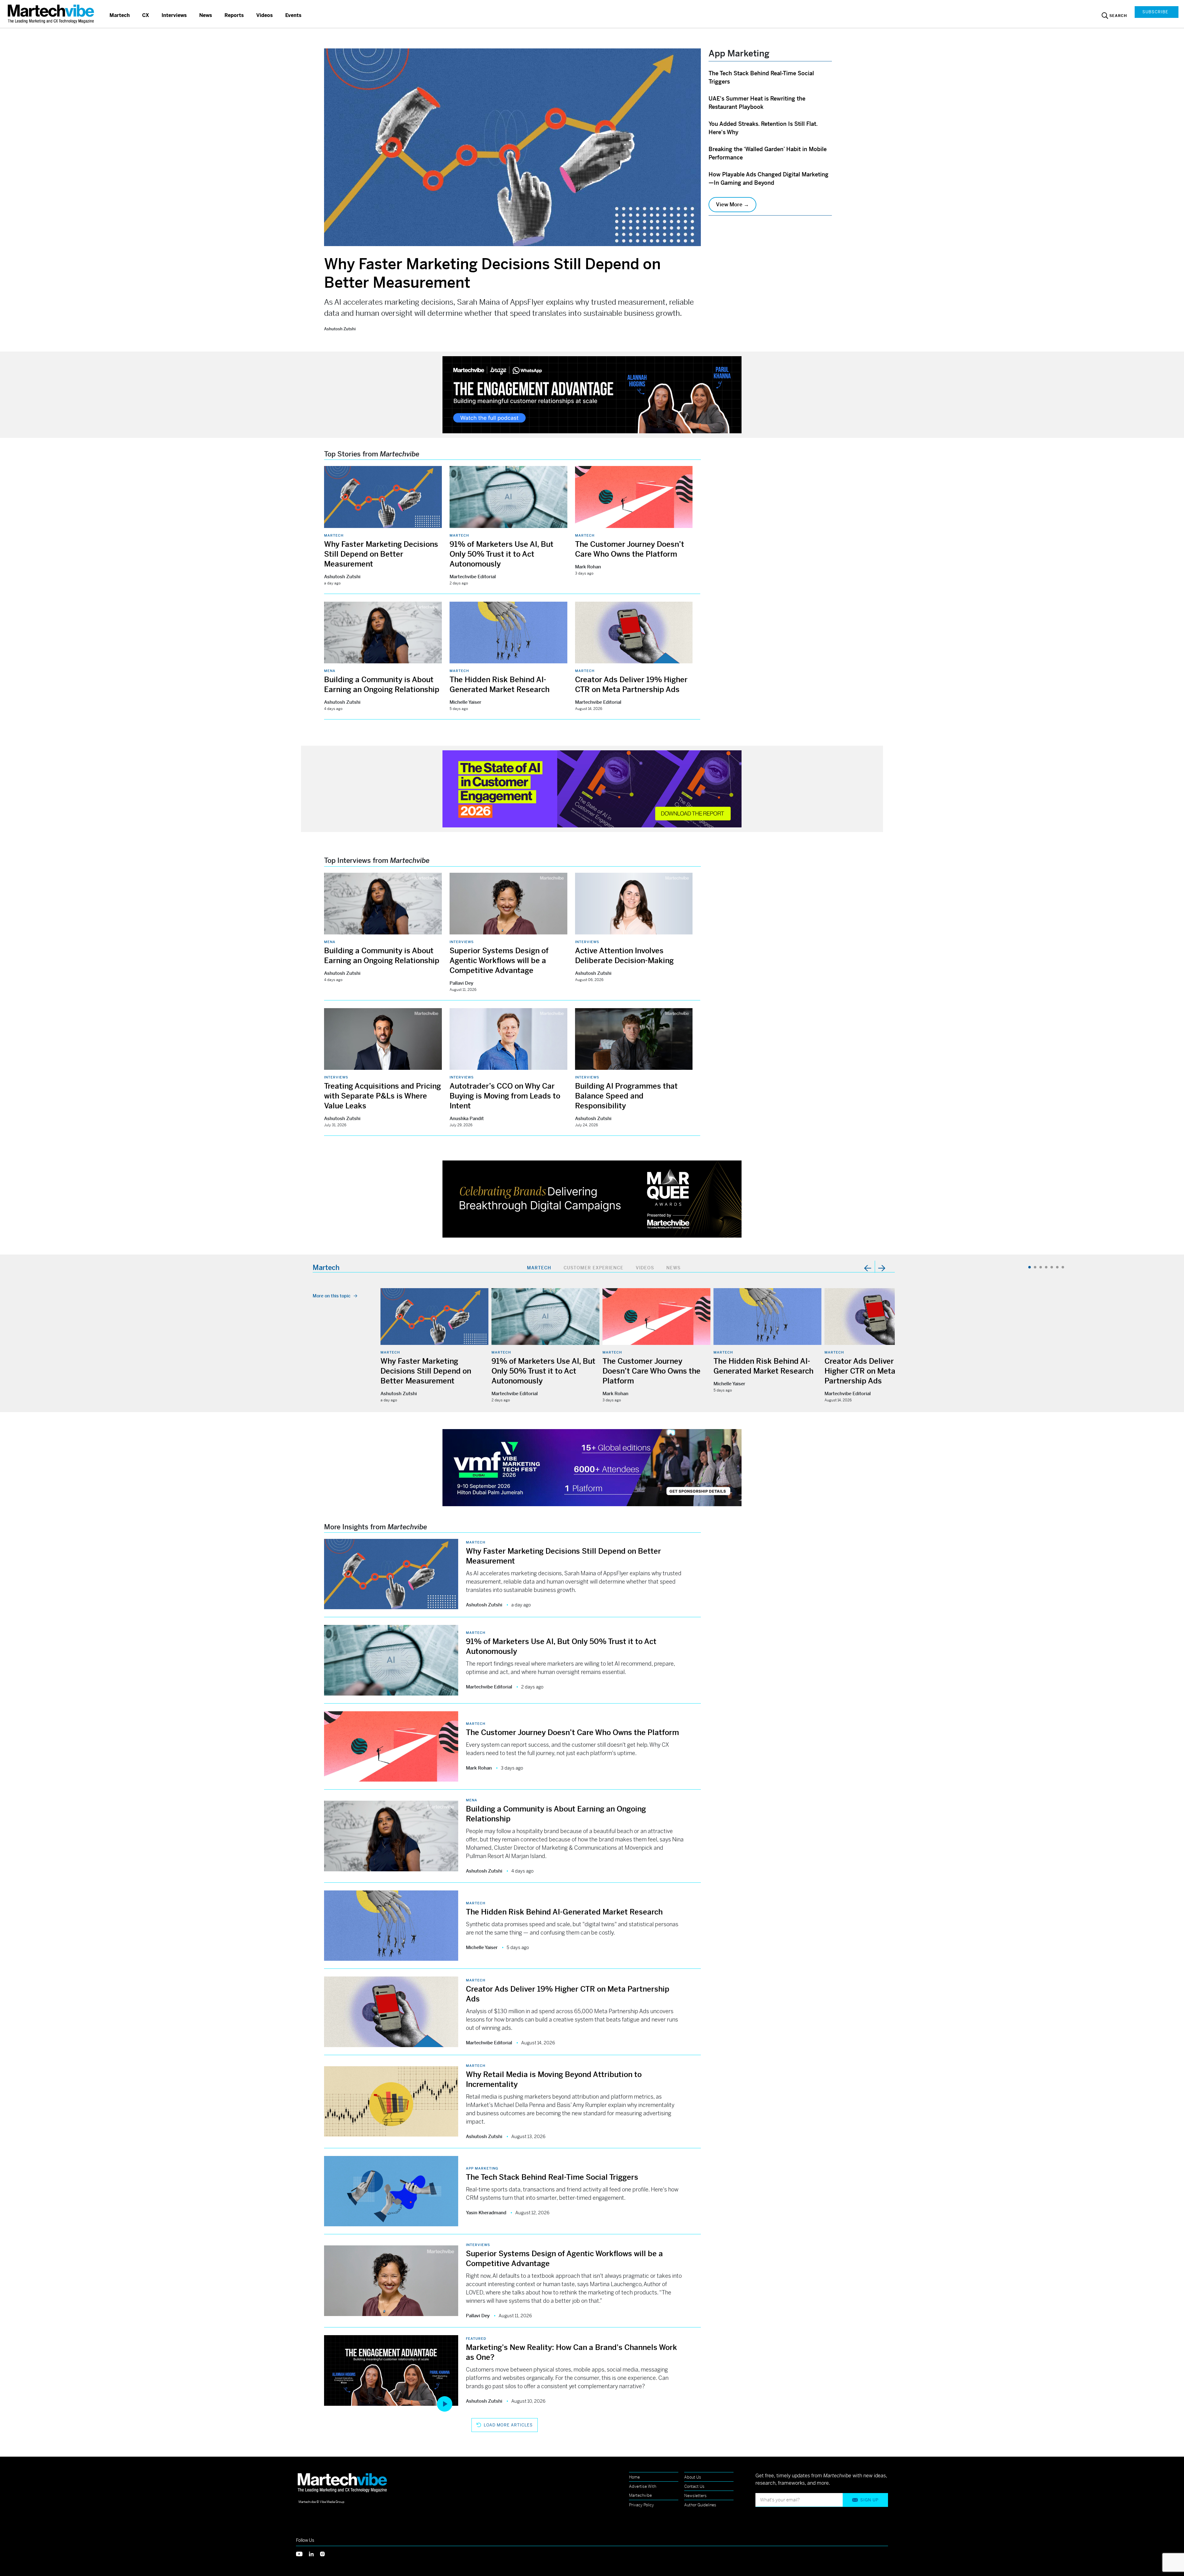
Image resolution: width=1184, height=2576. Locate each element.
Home (634, 2477)
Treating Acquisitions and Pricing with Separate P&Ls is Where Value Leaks (382, 1096)
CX (146, 15)
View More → (732, 204)
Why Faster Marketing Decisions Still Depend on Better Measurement (381, 554)
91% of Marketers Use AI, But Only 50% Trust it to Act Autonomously (502, 554)
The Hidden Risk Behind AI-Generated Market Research (564, 1912)
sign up (869, 2500)
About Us (693, 2477)
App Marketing (482, 2168)
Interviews (174, 15)
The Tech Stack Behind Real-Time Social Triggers (552, 2177)
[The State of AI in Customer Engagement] (592, 788)
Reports (234, 15)
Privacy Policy (641, 2505)
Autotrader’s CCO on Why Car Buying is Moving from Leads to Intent (505, 1096)
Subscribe (1155, 12)
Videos (265, 15)
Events (293, 15)
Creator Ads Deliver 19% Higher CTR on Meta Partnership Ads (868, 1371)
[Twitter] (302, 2553)
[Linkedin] (314, 2553)
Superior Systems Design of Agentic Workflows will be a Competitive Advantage (499, 961)
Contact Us (694, 2486)
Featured (476, 2339)
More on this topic (332, 1296)
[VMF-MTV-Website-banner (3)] (592, 1467)
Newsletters (695, 2496)
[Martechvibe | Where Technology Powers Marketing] (52, 14)
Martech (120, 15)
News (206, 15)
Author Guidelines (700, 2505)
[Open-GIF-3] (592, 1199)
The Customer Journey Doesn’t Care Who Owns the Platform (652, 1371)
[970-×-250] (592, 394)
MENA (330, 671)
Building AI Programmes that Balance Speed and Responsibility (626, 1096)
